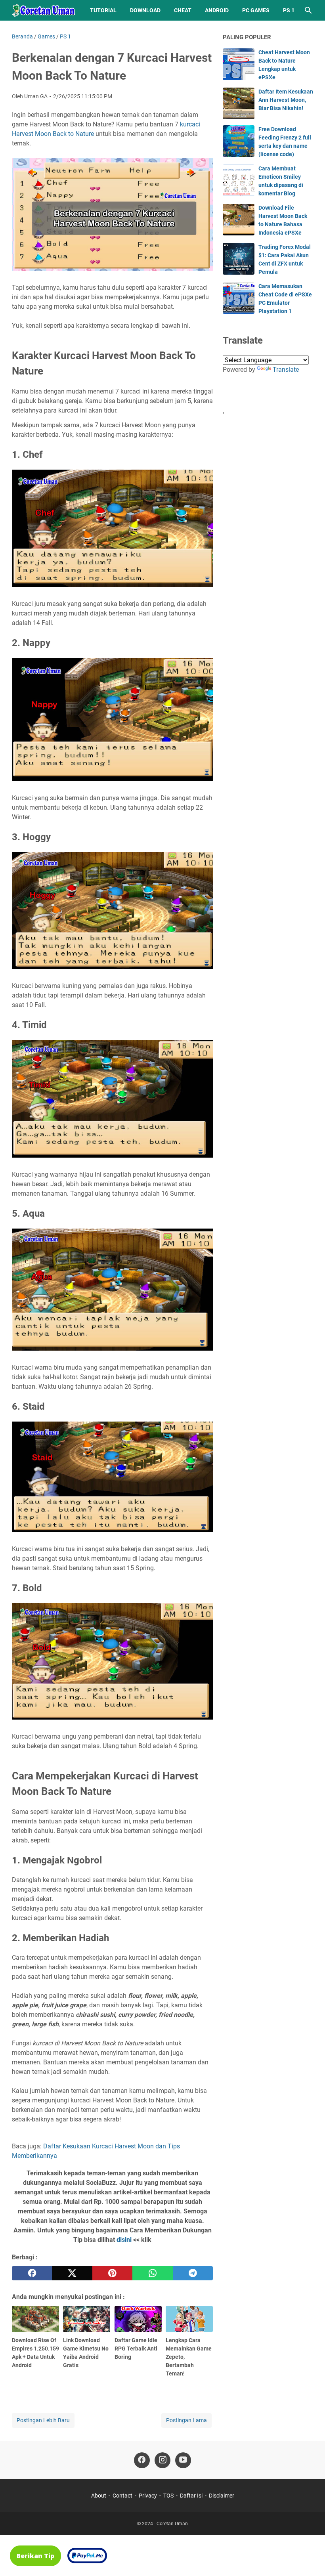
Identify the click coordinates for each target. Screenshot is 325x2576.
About (99, 2496)
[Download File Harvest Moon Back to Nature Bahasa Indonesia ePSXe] (239, 220)
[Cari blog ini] (308, 10)
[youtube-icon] (183, 2460)
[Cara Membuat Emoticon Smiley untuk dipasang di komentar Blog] (239, 180)
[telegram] (193, 2273)
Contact (122, 2496)
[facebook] (32, 2273)
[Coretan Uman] (44, 10)
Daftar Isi (191, 2496)
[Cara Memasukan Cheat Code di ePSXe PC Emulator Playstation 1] (239, 298)
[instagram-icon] (162, 2460)
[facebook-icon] (142, 2460)
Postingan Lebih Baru (43, 2420)
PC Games (256, 10)
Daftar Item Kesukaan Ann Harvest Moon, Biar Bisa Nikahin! (286, 100)
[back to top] (309, 2558)
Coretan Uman (172, 2524)
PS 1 (289, 10)
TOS (168, 2496)
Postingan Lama (186, 2420)
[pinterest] (112, 2273)
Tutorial (103, 10)
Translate (286, 370)
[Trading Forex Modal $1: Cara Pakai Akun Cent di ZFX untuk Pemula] (239, 259)
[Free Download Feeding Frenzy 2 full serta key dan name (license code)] (239, 141)
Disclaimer (222, 2496)
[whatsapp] (152, 2273)
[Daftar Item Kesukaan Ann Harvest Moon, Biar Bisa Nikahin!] (239, 103)
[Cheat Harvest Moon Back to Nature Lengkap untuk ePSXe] (239, 64)
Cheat (183, 10)
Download (145, 10)
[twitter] (72, 2273)
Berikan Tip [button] (35, 2556)
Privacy (148, 2496)
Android (217, 10)
